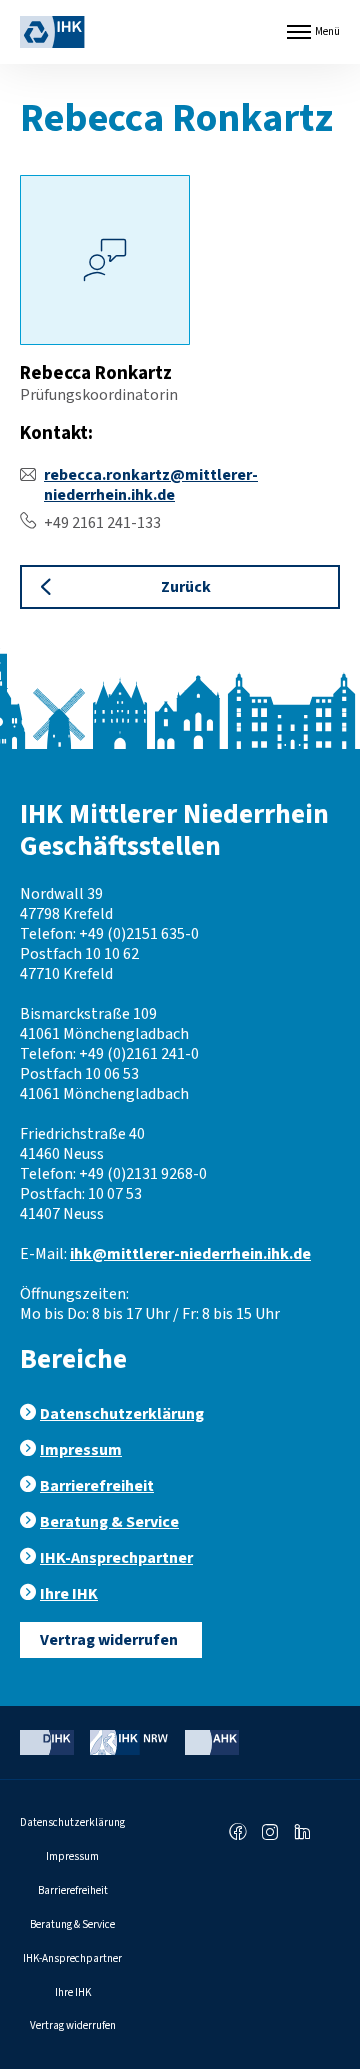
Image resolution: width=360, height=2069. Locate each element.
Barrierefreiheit (97, 1486)
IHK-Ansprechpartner (116, 1558)
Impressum (81, 1450)
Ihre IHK (69, 1594)
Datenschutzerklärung (122, 1414)
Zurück (186, 587)
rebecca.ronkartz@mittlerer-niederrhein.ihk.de (151, 485)
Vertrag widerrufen (109, 1640)
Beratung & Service (109, 1522)
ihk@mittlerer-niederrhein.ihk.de (190, 1254)
